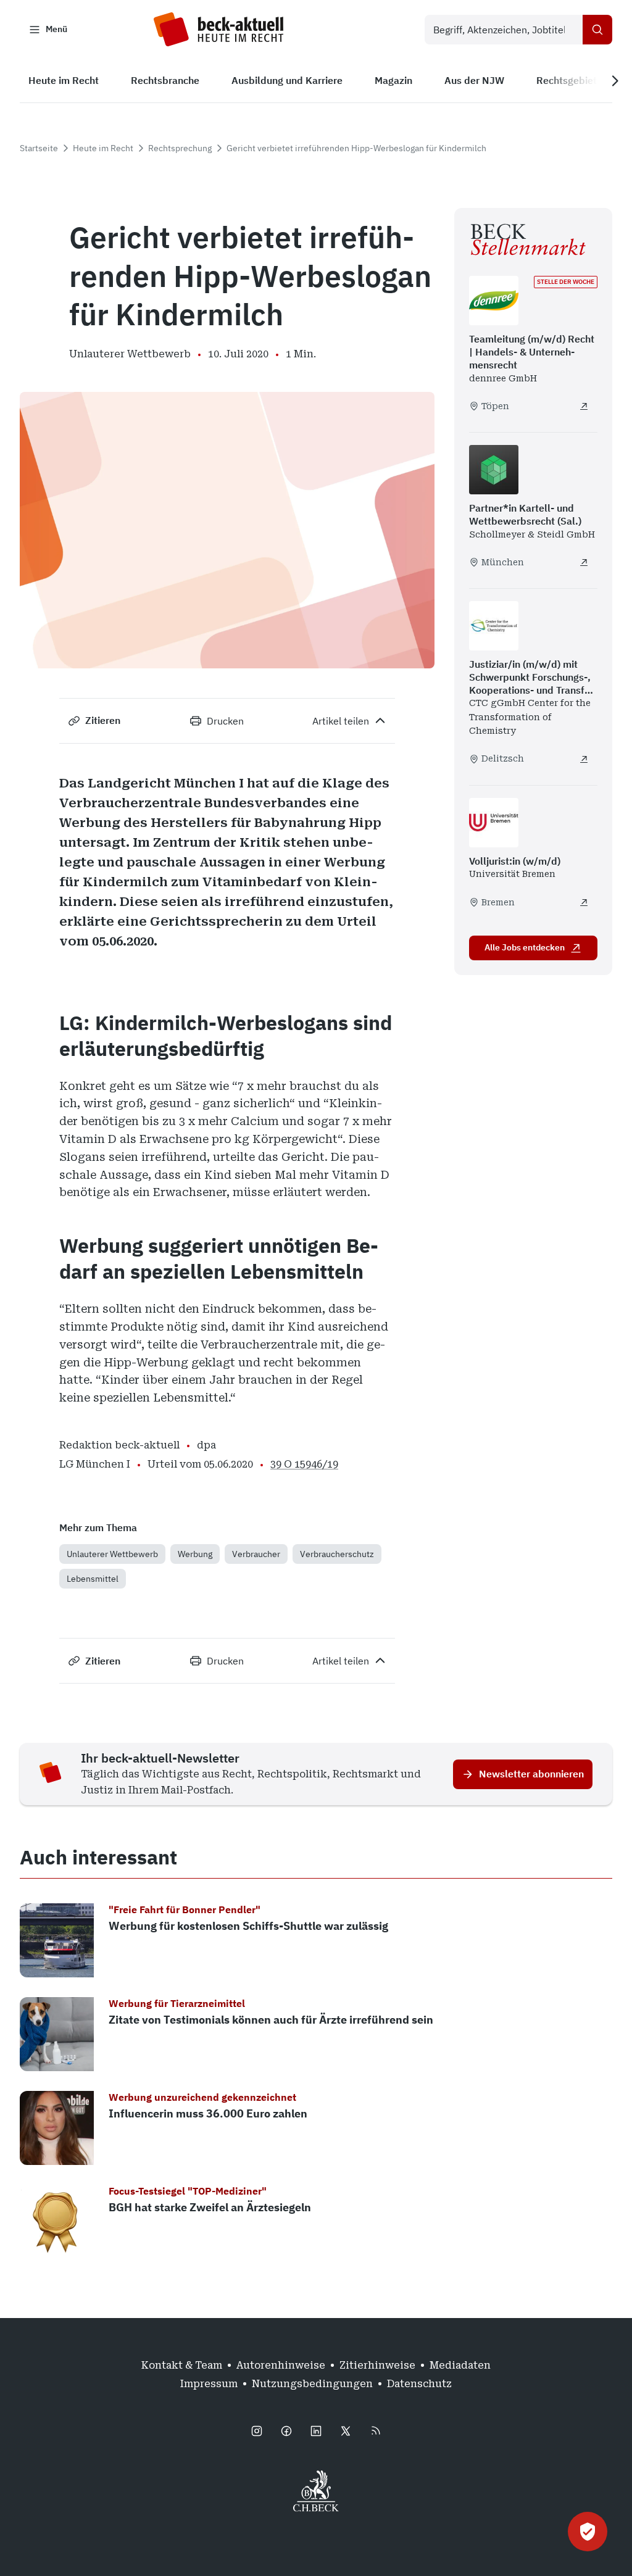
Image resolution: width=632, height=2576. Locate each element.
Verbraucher (256, 1554)
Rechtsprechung (180, 148)
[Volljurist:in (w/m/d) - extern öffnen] (584, 902)
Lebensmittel (93, 1579)
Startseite (39, 148)
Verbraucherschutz (337, 1554)
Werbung (195, 1554)
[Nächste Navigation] (615, 81)
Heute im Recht (103, 148)
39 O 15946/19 (304, 1464)
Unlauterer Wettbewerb (112, 1554)
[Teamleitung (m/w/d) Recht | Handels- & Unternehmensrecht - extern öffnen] (584, 406)
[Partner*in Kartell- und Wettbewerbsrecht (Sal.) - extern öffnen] (584, 562)
